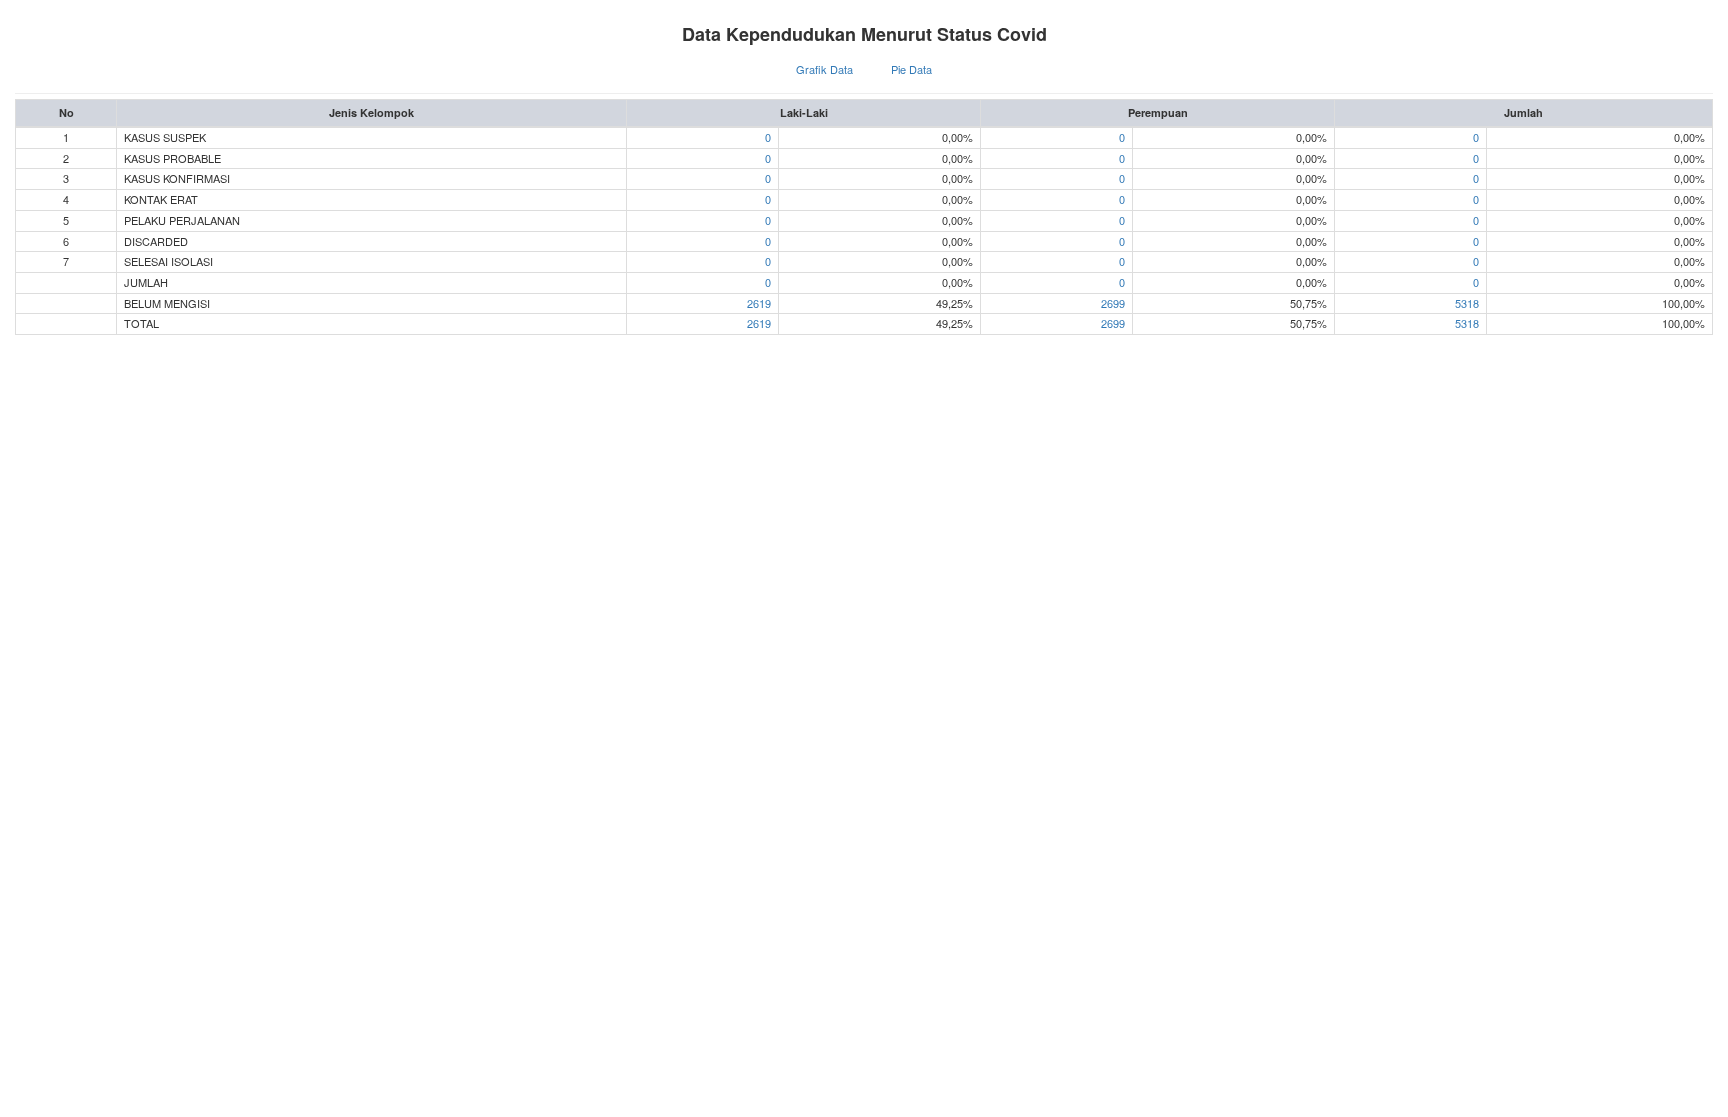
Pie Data (911, 69)
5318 (1467, 303)
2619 (759, 303)
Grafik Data (824, 69)
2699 (1113, 303)
